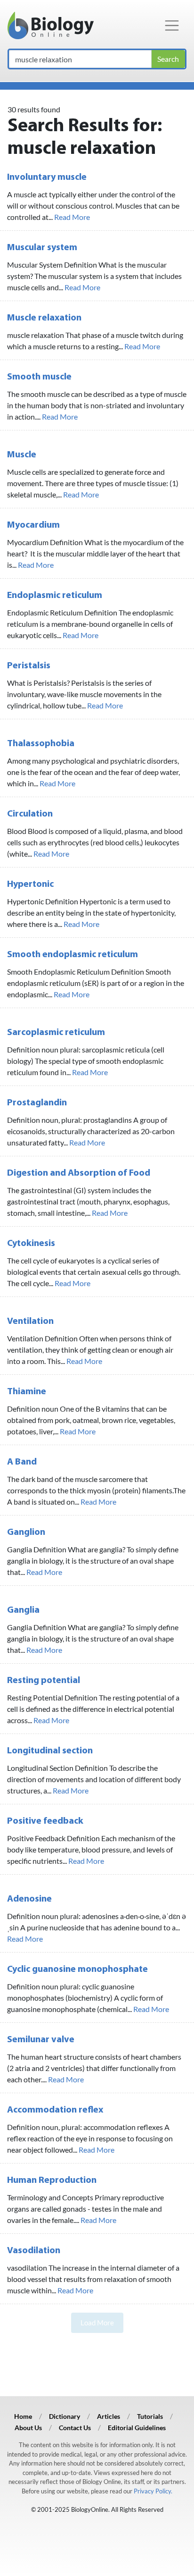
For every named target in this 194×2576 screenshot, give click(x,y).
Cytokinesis (31, 1244)
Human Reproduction (52, 2180)
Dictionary (65, 2416)
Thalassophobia (41, 744)
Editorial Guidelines (137, 2428)
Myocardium (33, 525)
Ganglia (23, 1610)
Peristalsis (29, 666)
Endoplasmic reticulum (55, 596)
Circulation (30, 814)
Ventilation (30, 1322)
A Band (22, 1462)
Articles (109, 2416)
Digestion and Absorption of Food (79, 1173)
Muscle (22, 455)
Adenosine (29, 1899)
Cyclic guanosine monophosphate (77, 1970)
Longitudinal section (50, 1751)
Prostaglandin (37, 1103)
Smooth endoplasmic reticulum (73, 955)
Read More (72, 217)
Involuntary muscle (47, 177)
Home (23, 2416)
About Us (28, 2428)
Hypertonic (30, 884)
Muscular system (42, 248)
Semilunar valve (41, 2040)
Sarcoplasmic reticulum (56, 1033)
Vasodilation (34, 2251)
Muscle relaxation (44, 318)
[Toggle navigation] (172, 25)
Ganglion (26, 1532)
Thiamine (27, 1392)
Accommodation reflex (55, 2110)
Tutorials (150, 2416)
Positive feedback (45, 1821)
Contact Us (75, 2428)
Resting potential (44, 1681)
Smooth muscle (39, 377)
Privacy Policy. (153, 2491)
